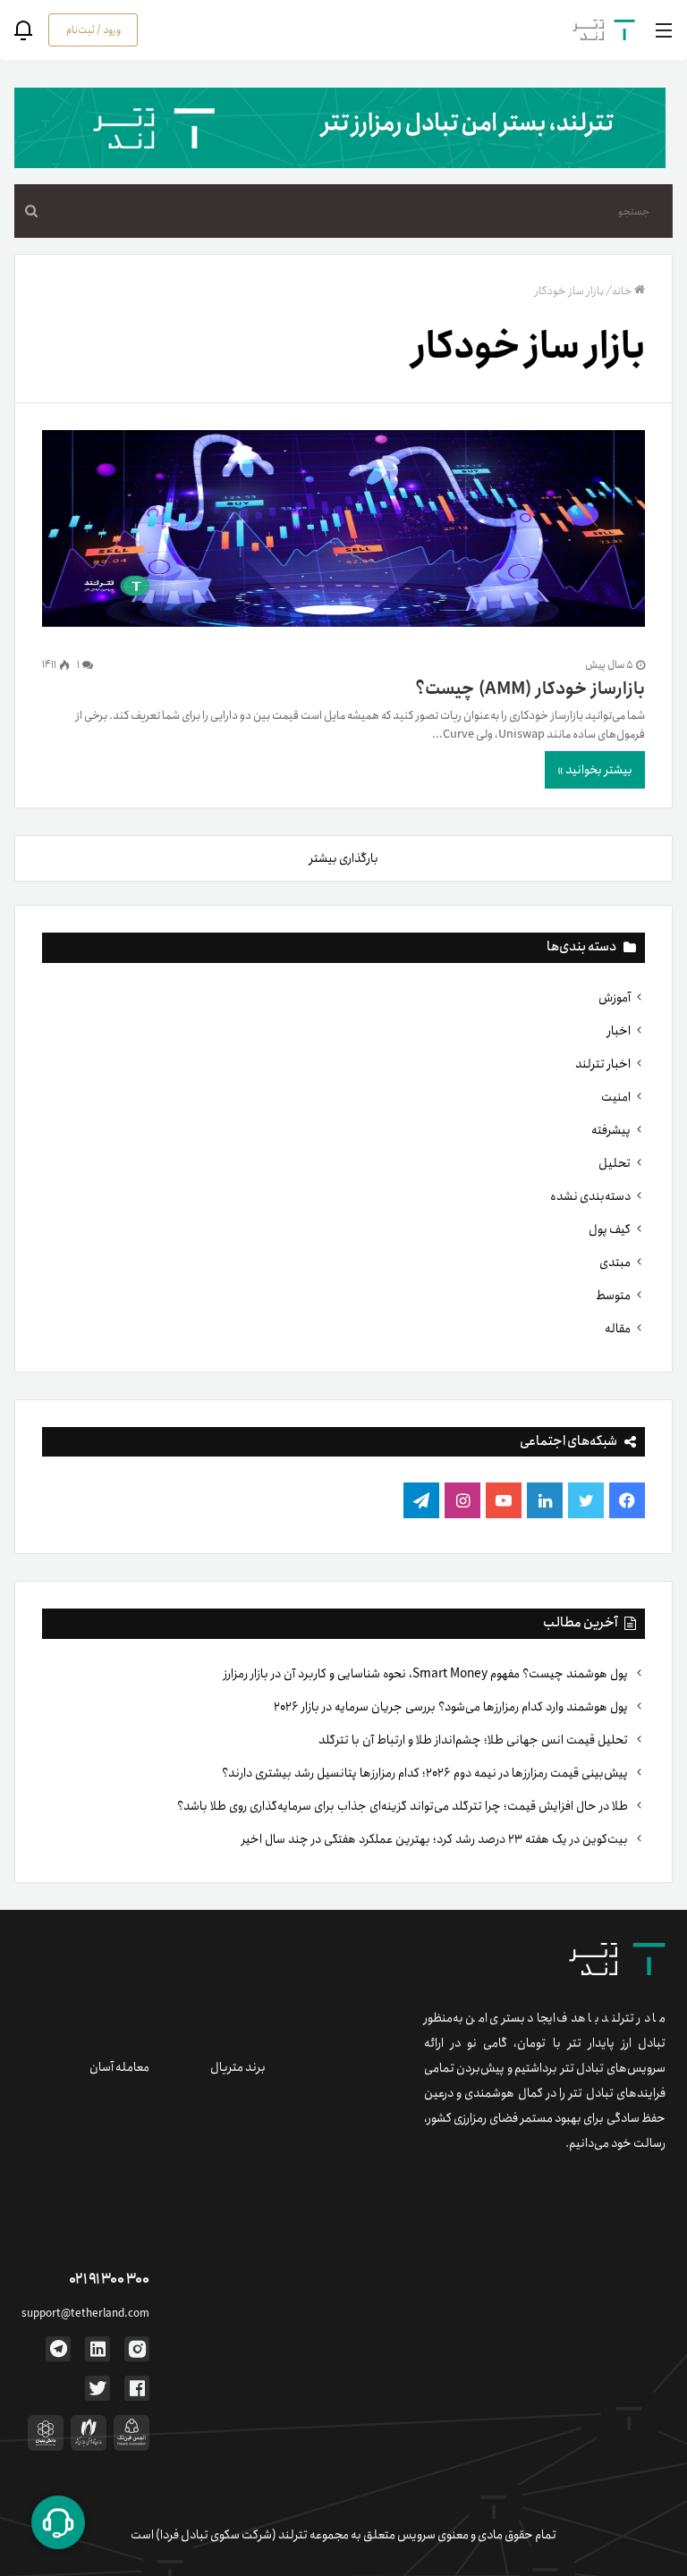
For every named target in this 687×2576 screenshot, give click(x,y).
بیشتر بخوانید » (595, 770)
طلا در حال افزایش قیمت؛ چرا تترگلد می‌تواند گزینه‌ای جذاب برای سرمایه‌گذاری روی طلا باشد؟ (404, 1806)
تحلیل (615, 1163)
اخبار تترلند (603, 1064)
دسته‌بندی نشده (590, 1196)
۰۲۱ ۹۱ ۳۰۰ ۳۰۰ (109, 2280)
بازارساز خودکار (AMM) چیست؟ (530, 689)
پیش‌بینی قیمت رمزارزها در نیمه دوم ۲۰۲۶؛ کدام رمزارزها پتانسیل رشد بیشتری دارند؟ (426, 1773)
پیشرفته (611, 1130)
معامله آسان (119, 2067)
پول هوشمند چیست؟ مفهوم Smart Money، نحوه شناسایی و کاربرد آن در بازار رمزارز (427, 1674)
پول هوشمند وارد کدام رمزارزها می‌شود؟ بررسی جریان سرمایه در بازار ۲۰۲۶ (452, 1707)
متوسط (613, 1296)
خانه (622, 291)
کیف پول (610, 1229)
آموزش (615, 998)
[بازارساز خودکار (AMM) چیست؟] (343, 532)
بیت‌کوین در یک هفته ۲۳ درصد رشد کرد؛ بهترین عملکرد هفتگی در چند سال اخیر (436, 1839)
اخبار (619, 1031)
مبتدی (615, 1263)
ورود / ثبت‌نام (93, 30)
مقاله (618, 1329)
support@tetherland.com (85, 2314)
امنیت (616, 1097)
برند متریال (238, 2067)
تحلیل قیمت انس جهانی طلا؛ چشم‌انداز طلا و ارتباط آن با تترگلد (475, 1740)
